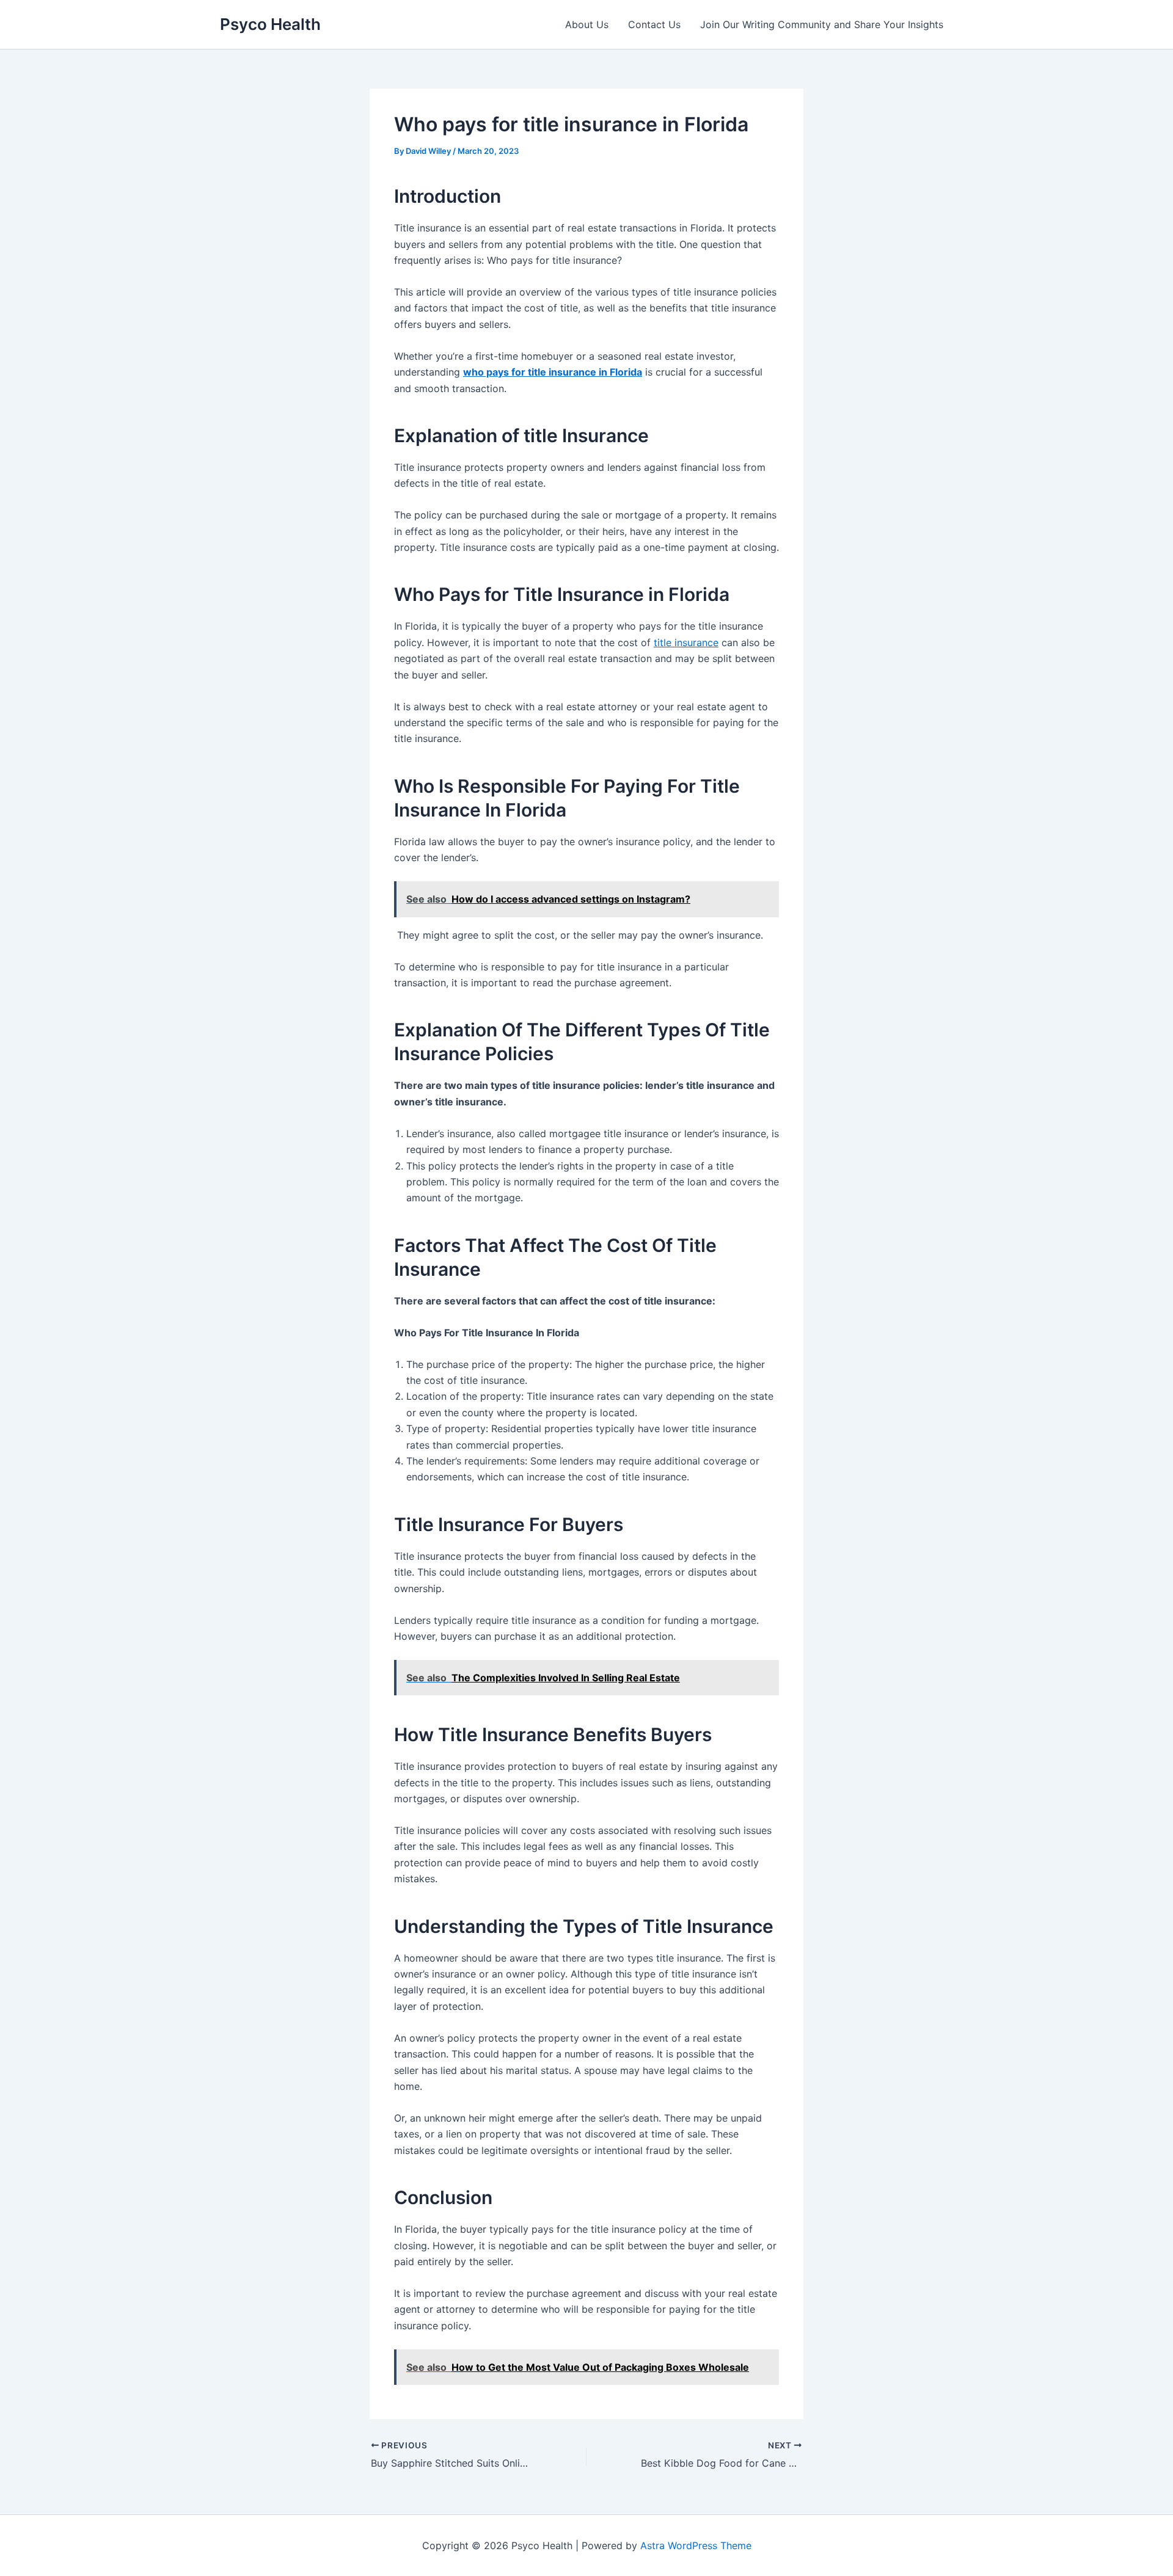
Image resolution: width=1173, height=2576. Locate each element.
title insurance (686, 642)
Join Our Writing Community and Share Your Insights (822, 24)
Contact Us (654, 24)
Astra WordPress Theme (696, 2545)
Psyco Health (270, 24)
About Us (587, 24)
